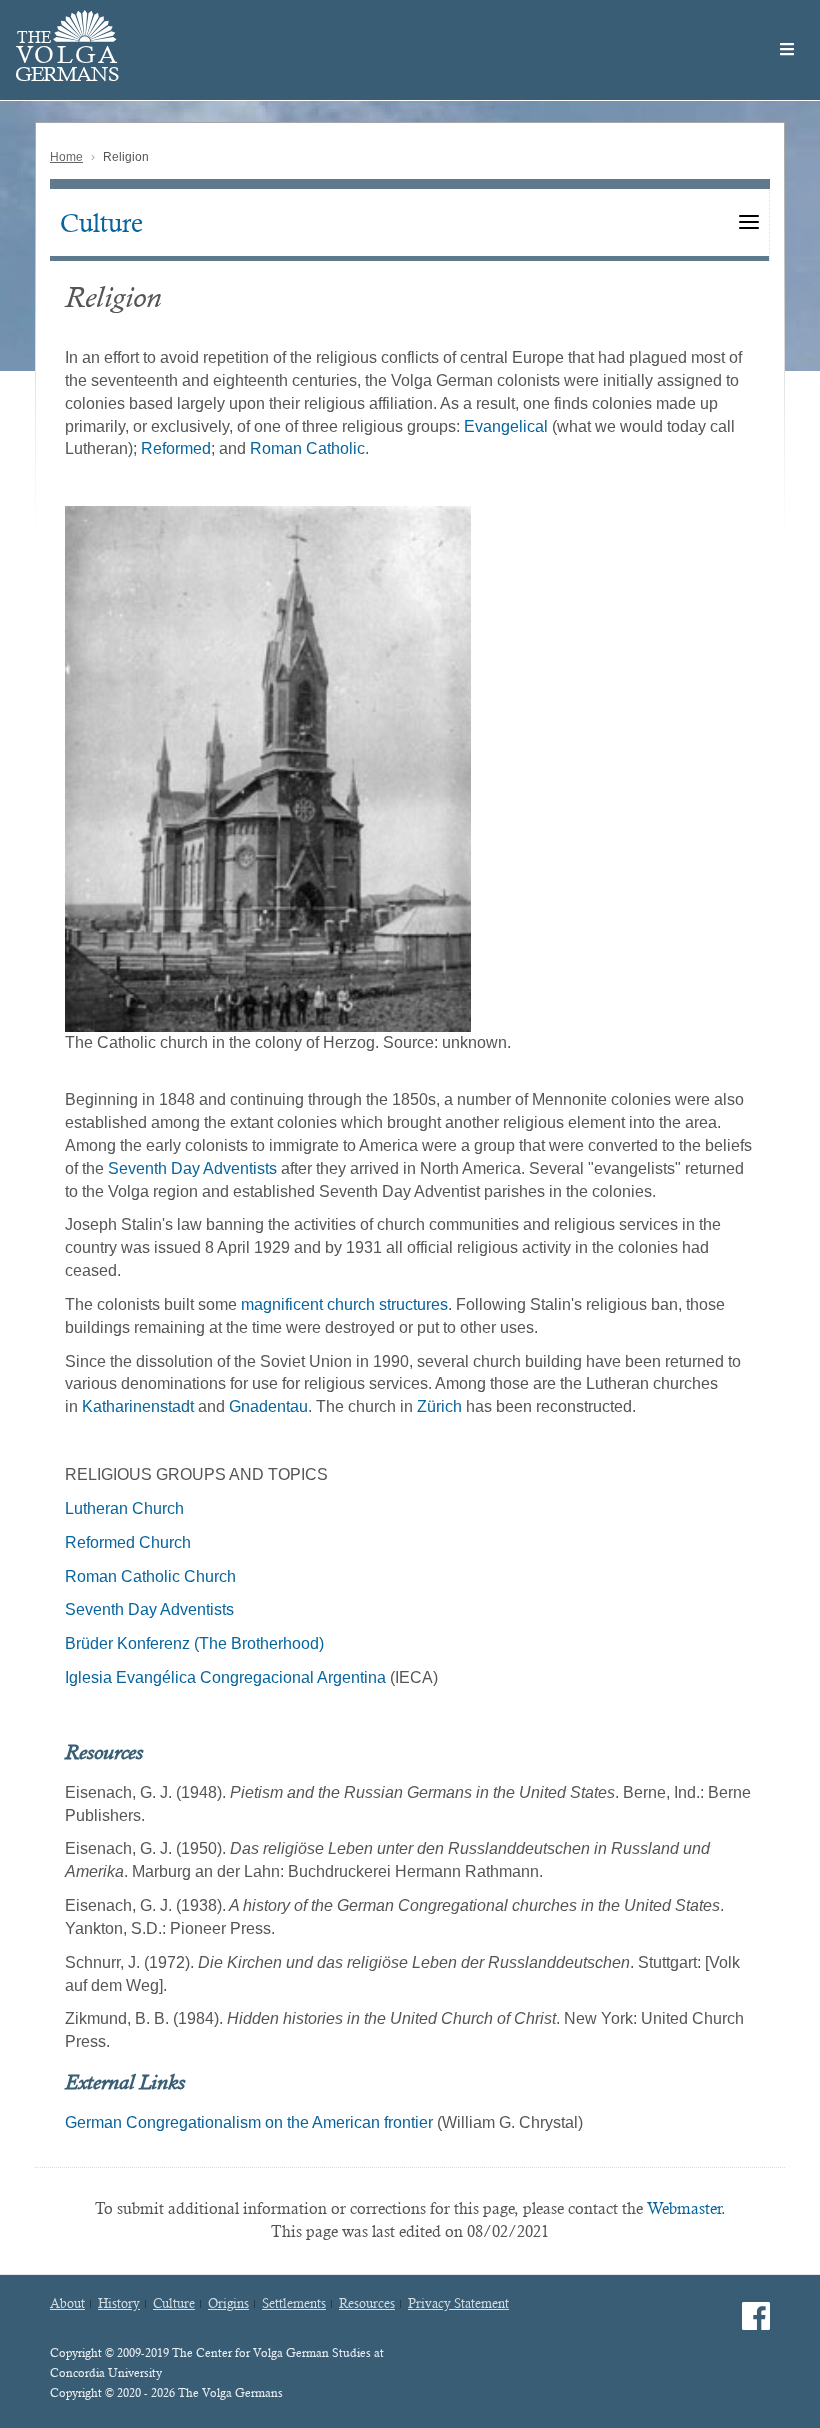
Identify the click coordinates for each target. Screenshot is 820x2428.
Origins (228, 2304)
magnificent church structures (344, 1304)
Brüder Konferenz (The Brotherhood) (194, 1643)
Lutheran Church (124, 1508)
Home (66, 157)
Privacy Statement (458, 2304)
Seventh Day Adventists (192, 1168)
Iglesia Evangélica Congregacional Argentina (225, 1677)
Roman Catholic (307, 448)
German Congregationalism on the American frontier (249, 2122)
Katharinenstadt (138, 1406)
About (67, 2304)
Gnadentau (268, 1406)
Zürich (439, 1406)
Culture (101, 223)
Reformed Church (128, 1542)
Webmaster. (686, 2208)
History (119, 2304)
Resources (367, 2304)
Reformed (176, 448)
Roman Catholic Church (150, 1576)
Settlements (294, 2304)
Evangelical (506, 426)
